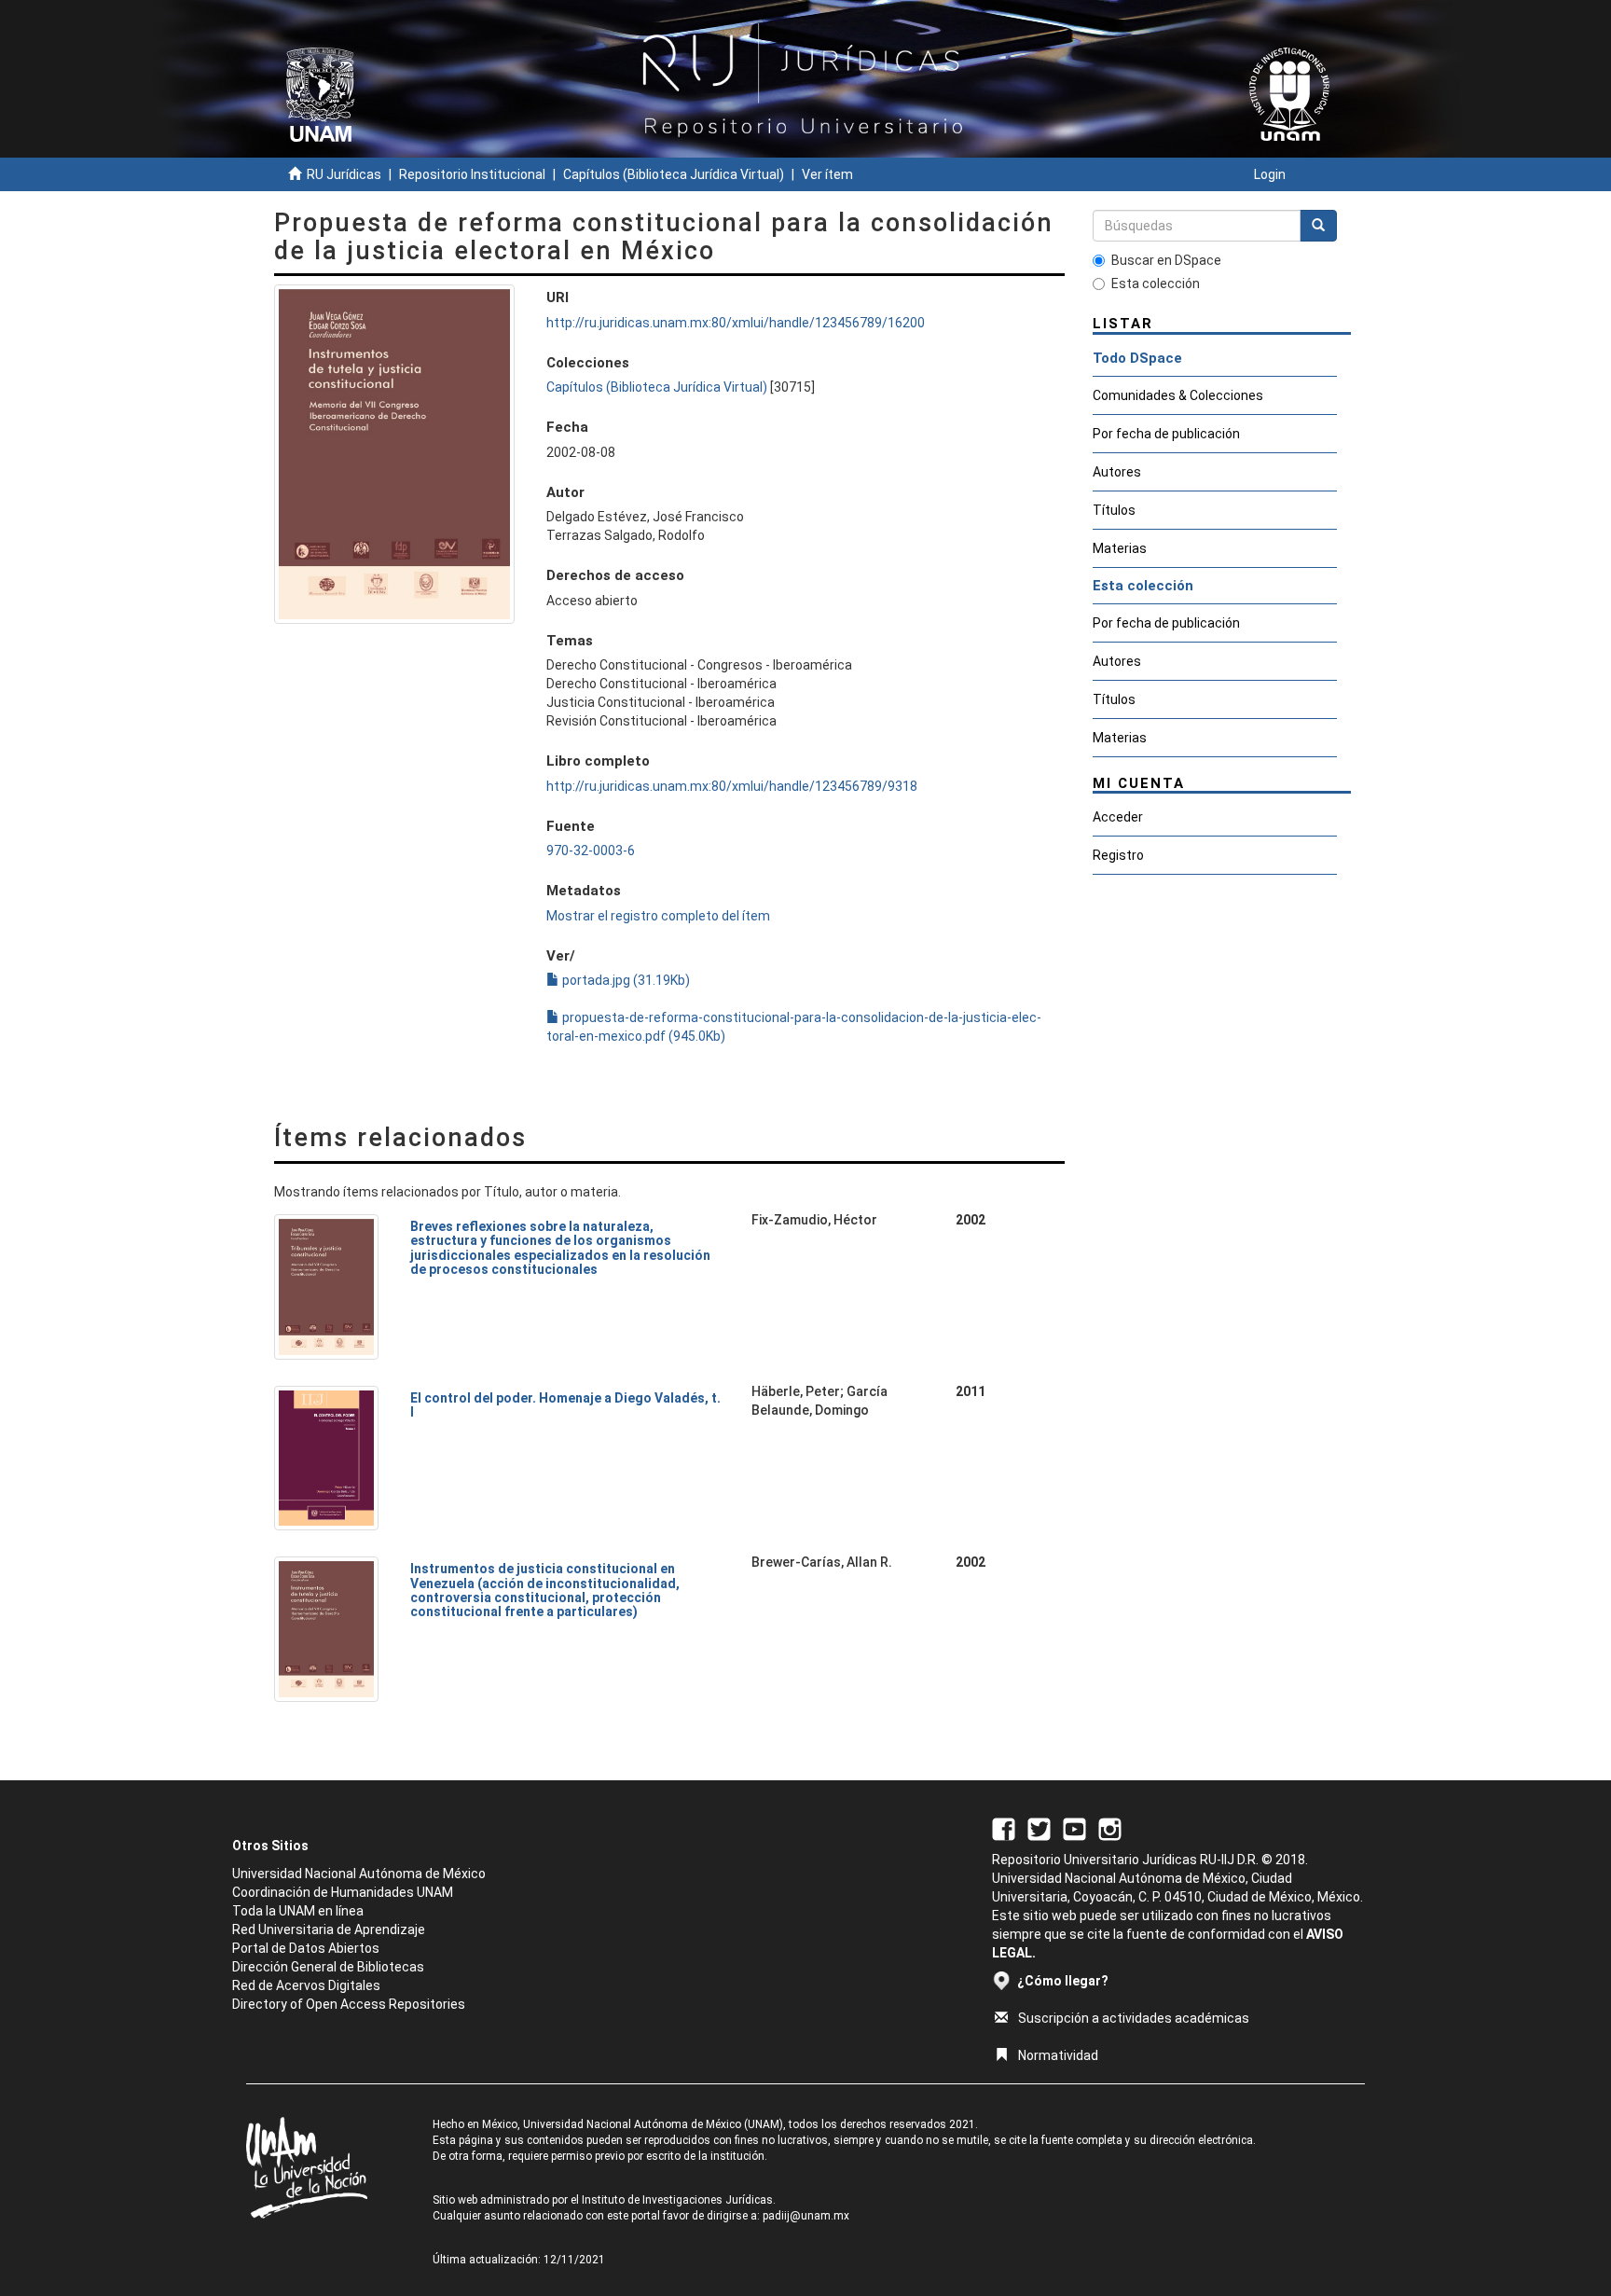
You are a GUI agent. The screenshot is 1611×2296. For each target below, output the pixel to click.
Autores (1117, 472)
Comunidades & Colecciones (1178, 395)
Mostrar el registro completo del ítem (658, 916)
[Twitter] (1039, 1828)
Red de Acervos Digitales (306, 1985)
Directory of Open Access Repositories (349, 2004)
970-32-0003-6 (591, 851)
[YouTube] (1074, 1828)
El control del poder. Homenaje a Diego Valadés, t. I (565, 1405)
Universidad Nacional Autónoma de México (359, 1874)
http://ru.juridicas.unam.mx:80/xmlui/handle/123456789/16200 (736, 323)
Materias (1120, 548)
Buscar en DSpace (1166, 260)
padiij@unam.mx (806, 2216)
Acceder (1118, 817)
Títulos (1114, 510)
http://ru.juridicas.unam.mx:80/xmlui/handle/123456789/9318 (732, 786)
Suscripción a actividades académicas (1134, 2018)
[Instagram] (1110, 1828)
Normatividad (1058, 2055)
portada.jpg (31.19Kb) (625, 980)
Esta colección (1156, 284)
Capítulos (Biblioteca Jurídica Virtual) (674, 174)
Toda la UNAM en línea (298, 1911)
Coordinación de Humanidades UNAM (343, 1892)
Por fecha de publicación (1166, 434)
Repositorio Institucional (472, 174)
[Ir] (1318, 226)
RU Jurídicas (344, 174)
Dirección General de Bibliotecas (328, 1967)
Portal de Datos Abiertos (306, 1948)
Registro (1118, 855)
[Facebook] (1004, 1828)
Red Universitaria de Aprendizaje (329, 1929)
